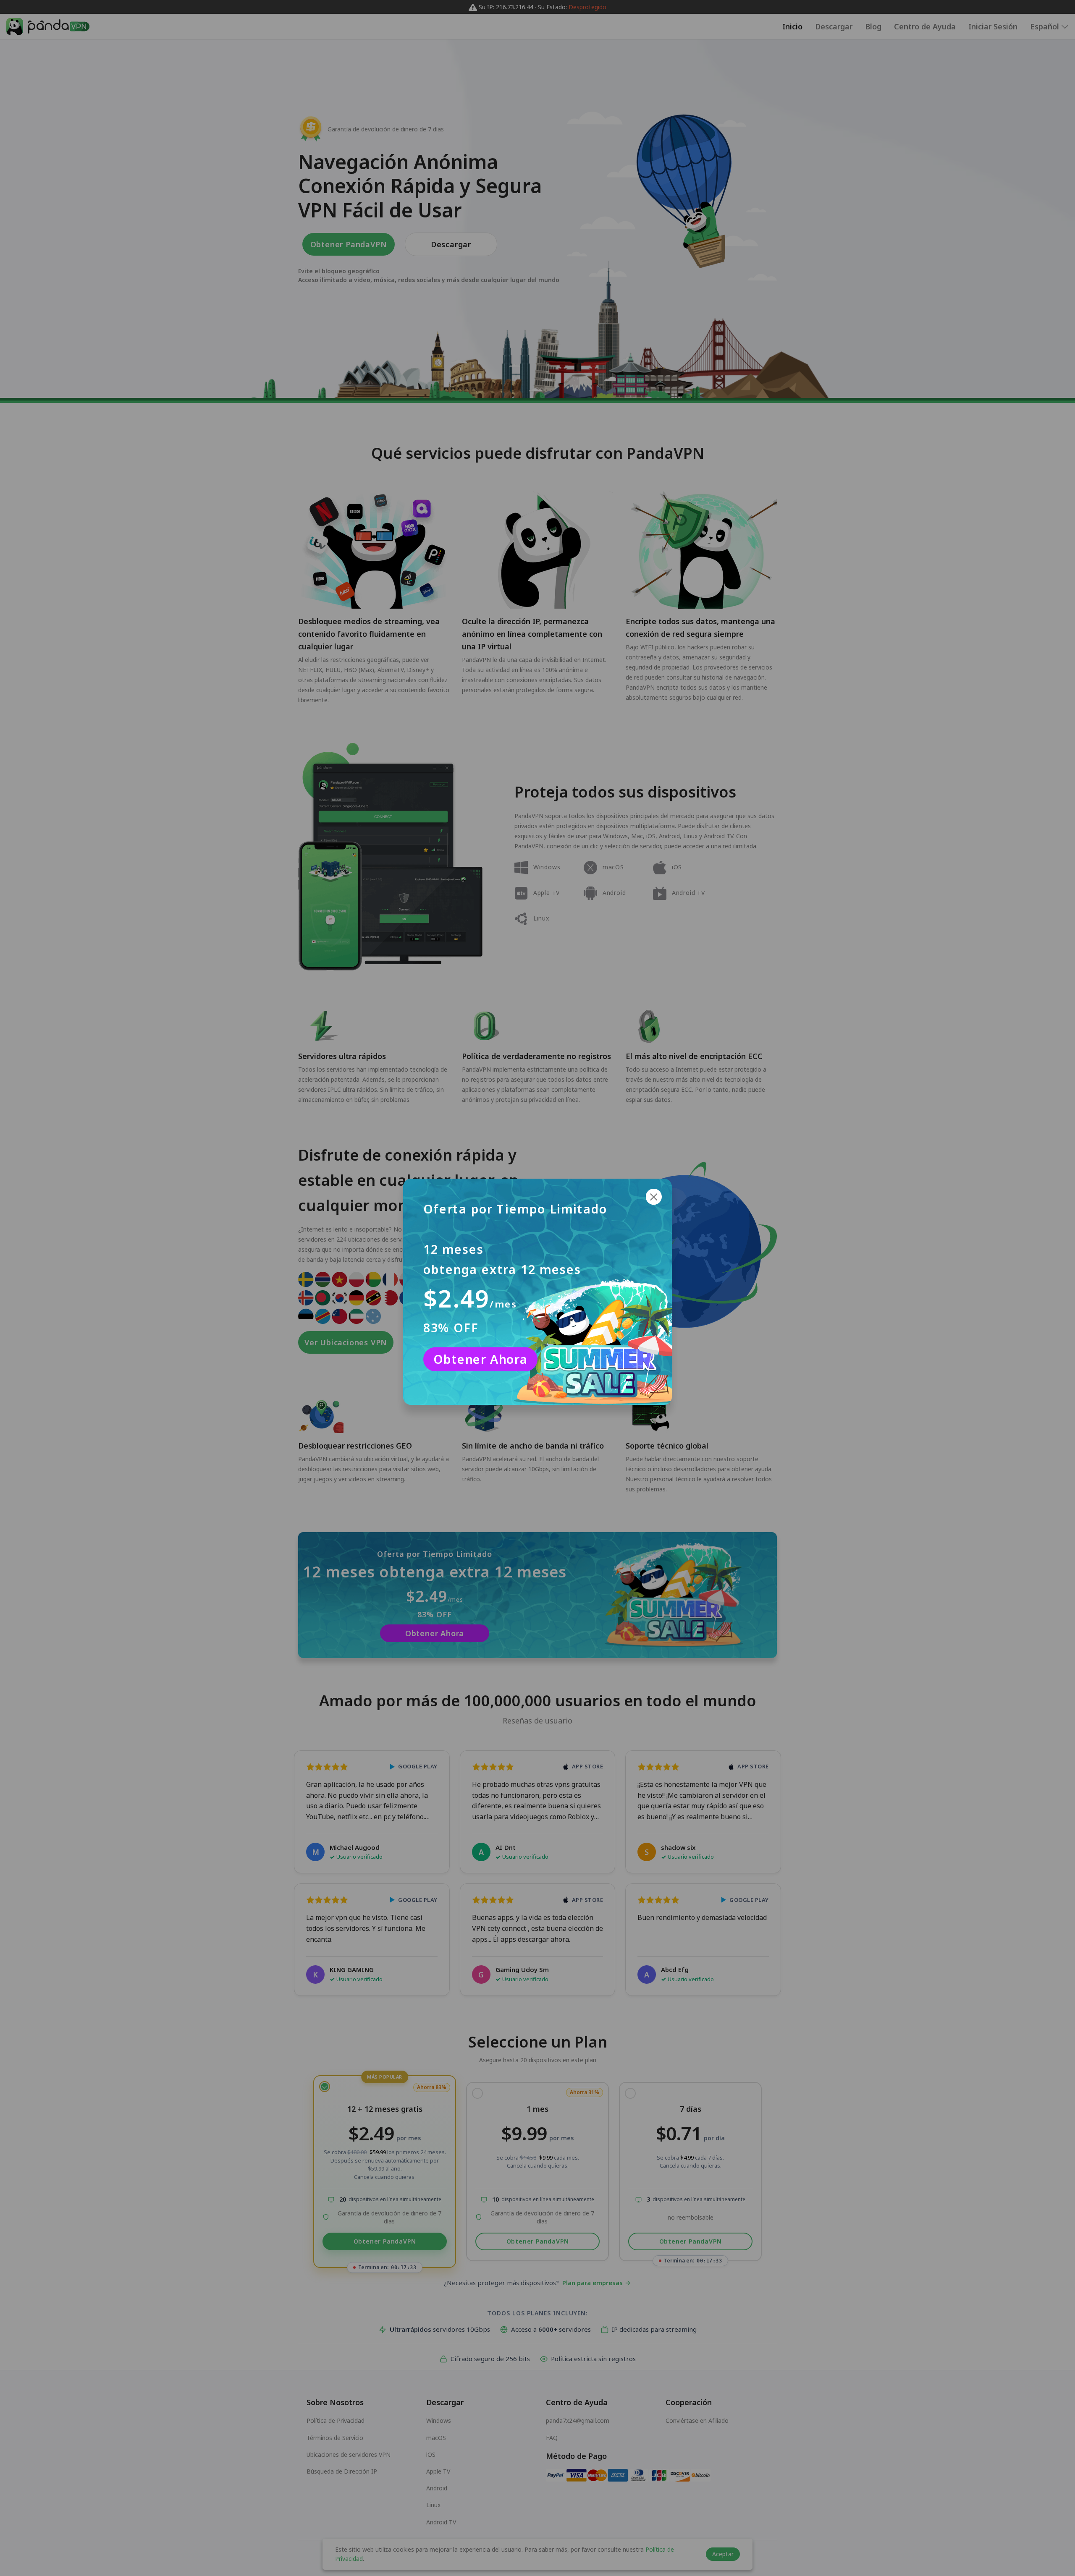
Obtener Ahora (481, 1359)
